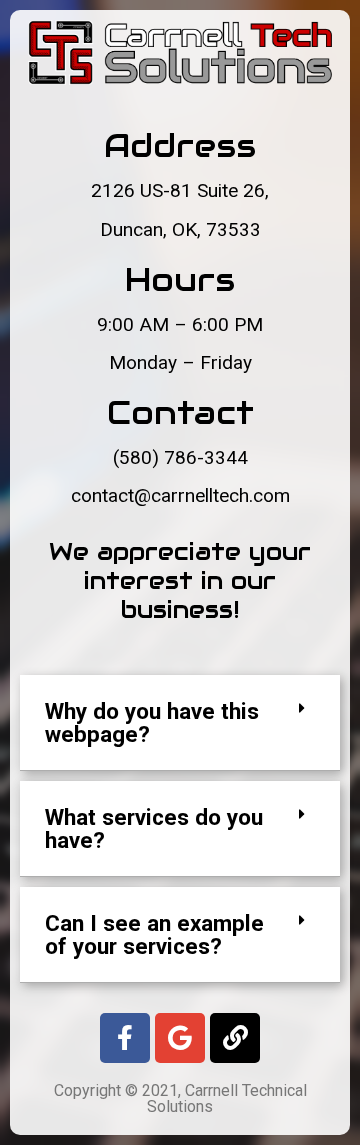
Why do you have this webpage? (152, 722)
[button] (180, 723)
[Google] (180, 1038)
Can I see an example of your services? (154, 934)
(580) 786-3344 (180, 457)
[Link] (235, 1038)
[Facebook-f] (125, 1038)
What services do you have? (154, 828)
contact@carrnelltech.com (180, 495)
